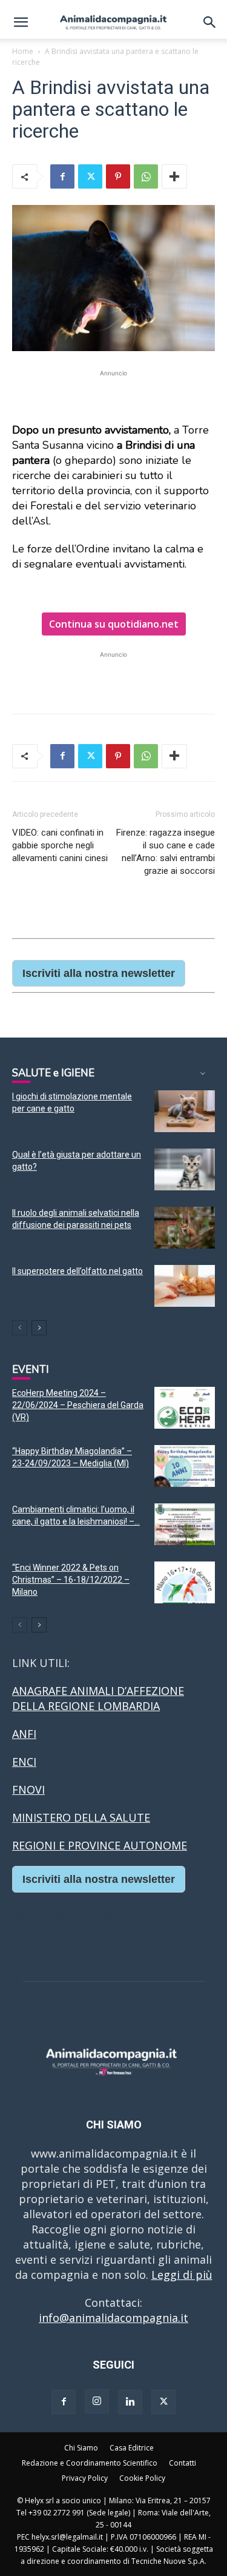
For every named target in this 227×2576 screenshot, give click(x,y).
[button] (21, 22)
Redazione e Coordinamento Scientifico (90, 2463)
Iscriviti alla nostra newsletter (99, 973)
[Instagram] (97, 2401)
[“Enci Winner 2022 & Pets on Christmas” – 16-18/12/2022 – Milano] (185, 1582)
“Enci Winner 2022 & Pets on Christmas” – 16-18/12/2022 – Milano (71, 1580)
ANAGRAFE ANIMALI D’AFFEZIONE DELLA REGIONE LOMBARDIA (98, 1698)
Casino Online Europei (70, 1915)
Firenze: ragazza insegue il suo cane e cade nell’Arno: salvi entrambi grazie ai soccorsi (166, 852)
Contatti (183, 2463)
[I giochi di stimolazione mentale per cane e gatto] (185, 1111)
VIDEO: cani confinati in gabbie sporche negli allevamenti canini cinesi (60, 845)
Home (23, 51)
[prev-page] (20, 1328)
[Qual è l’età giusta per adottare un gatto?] (185, 1169)
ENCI (24, 1762)
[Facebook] (62, 176)
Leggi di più (182, 2275)
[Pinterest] (118, 176)
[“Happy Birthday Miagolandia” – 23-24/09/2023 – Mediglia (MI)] (185, 1466)
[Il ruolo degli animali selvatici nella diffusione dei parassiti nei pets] (185, 1228)
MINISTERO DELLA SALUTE (81, 1817)
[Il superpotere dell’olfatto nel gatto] (185, 1286)
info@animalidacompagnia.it (113, 2318)
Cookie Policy (142, 2478)
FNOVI (28, 1789)
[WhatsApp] (146, 176)
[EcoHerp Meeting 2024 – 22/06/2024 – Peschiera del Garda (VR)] (185, 1408)
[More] (174, 176)
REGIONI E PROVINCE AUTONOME (100, 1845)
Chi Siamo (81, 2448)
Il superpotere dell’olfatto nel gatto (77, 1271)
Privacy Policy (85, 2478)
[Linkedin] (130, 2402)
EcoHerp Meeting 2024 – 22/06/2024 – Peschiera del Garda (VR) (78, 1405)
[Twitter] (90, 176)
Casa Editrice (132, 2448)
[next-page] (39, 1328)
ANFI (24, 1734)
